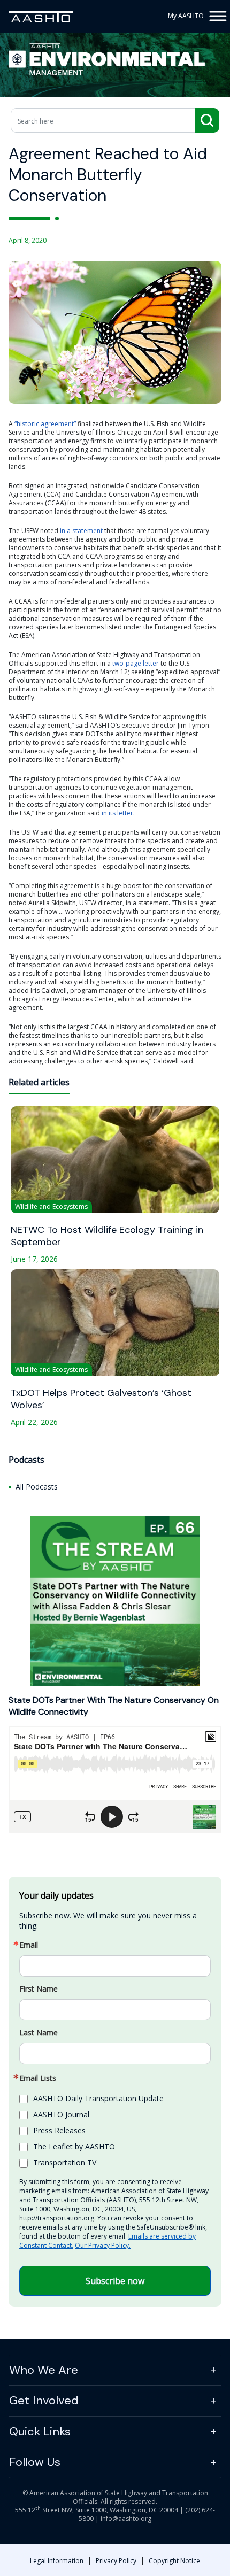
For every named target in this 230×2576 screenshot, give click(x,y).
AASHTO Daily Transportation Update (98, 2098)
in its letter (117, 813)
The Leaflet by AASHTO (74, 2146)
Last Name (39, 2033)
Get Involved (44, 2400)
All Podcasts (37, 1487)
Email (29, 1945)
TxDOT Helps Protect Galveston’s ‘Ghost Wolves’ (101, 1399)
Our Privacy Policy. (103, 2245)
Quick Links (40, 2431)
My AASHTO (186, 16)
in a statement (81, 531)
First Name (39, 1989)
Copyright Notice (174, 2561)
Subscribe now (115, 2281)
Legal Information (57, 2561)
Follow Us (35, 2462)
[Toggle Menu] (216, 16)
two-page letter (136, 663)
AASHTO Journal (61, 2114)
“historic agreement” (45, 424)
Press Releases (59, 2130)
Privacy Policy (116, 2561)
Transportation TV (65, 2162)
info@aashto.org (126, 2519)
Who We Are (44, 2370)
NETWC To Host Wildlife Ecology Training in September (107, 1236)
